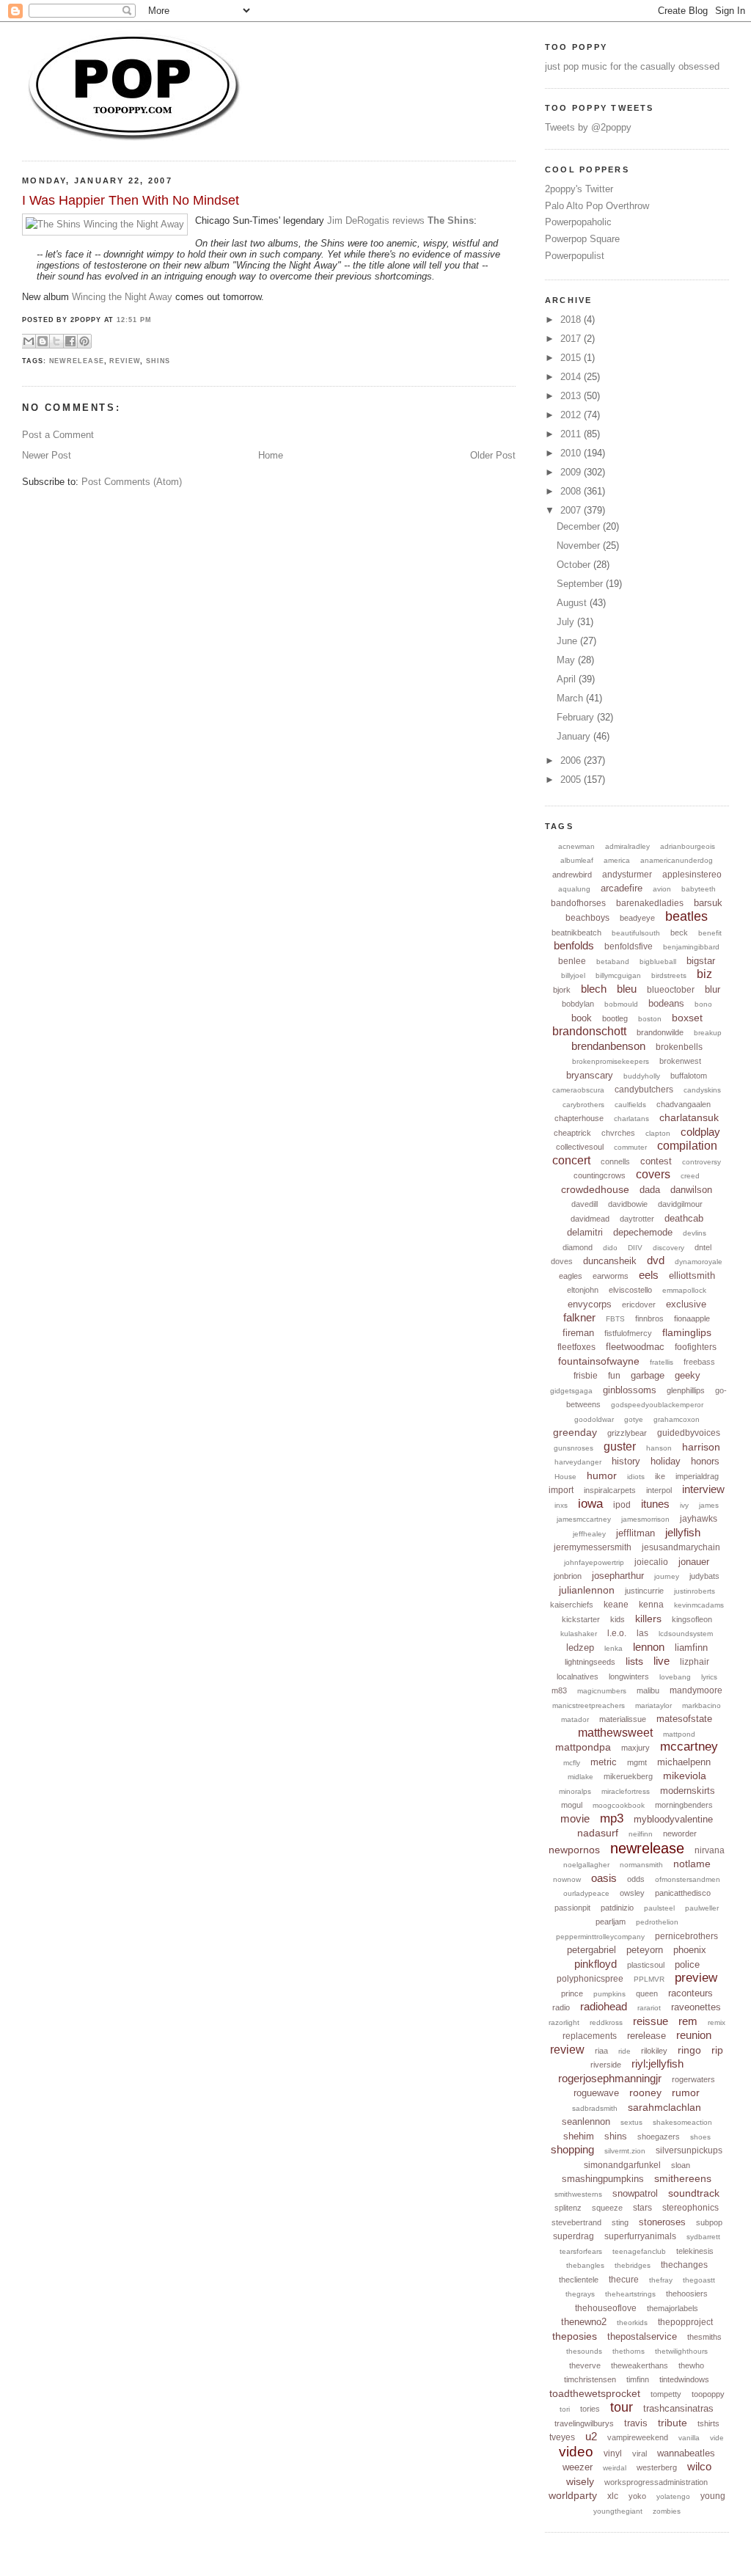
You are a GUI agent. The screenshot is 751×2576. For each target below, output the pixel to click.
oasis (604, 1878)
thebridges (633, 2265)
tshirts (708, 2423)
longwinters (629, 1676)
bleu (627, 989)
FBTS (615, 1319)
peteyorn (645, 1950)
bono (703, 1004)
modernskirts (688, 1791)
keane (616, 1605)
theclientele (579, 2280)
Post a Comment (58, 435)
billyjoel (573, 975)
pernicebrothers (686, 1936)
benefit (710, 933)
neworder (680, 1834)
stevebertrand (576, 2222)
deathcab (684, 1218)
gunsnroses (574, 1448)
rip (717, 2050)
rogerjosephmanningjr (610, 2078)
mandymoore (696, 1690)
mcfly (572, 1763)
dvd (656, 1260)
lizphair (695, 1662)
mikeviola (685, 1776)
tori (565, 2409)
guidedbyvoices (689, 1433)
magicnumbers (602, 1691)
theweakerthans (640, 2365)
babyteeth (699, 889)
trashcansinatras (678, 2408)
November (580, 546)
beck (679, 933)
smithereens (683, 2178)
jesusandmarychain (681, 1547)
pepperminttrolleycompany (600, 1937)
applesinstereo (692, 875)
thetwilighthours (681, 2351)
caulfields (630, 1105)
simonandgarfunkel (622, 2165)
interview (703, 1489)
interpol (659, 1490)
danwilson (691, 1190)
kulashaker (579, 1634)
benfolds (574, 945)
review (124, 361)
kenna (651, 1605)
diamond (578, 1247)
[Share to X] (56, 341)
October (575, 565)
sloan (681, 2165)
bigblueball (658, 962)
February (577, 717)
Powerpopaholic (578, 222)
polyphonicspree (590, 1979)
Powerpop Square (582, 239)
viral (640, 2453)
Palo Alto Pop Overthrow (597, 206)
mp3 (612, 1818)
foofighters (696, 1347)
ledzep (580, 1648)
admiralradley (627, 846)
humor (602, 1475)
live (662, 1661)
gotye (634, 1419)
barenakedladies (650, 903)
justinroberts (695, 1591)
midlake (580, 1777)
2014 (572, 377)
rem (688, 2021)
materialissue (623, 1719)
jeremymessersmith (593, 1547)
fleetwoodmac (635, 1347)
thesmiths (704, 2337)
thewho (691, 2365)
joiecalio (651, 1562)
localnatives (578, 1676)
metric (604, 1762)
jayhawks (699, 1519)
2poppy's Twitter (579, 189)
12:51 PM (134, 320)
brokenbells (679, 1047)
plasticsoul (646, 1965)
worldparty (573, 2495)
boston (650, 1019)
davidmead (590, 1219)
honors (705, 1461)
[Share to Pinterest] (84, 341)
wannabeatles (686, 2453)
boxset (687, 1018)
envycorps (590, 1304)
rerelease (646, 2036)
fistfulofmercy (628, 1333)
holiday (666, 1461)
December (580, 526)
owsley (632, 1893)
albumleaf (577, 860)
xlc (613, 2496)
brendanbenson (608, 1046)
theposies (575, 2336)
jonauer (694, 1562)
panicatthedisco (683, 1893)
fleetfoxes (576, 1347)
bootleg (615, 1018)
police (687, 1964)
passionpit (572, 1908)
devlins (695, 1233)
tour (622, 2407)
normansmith (641, 1865)
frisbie (586, 1376)
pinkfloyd (596, 1964)
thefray (661, 2280)
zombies (667, 2511)
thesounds (584, 2351)
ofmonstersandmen (688, 1879)
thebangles (585, 2265)
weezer (578, 2467)
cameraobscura (578, 1090)
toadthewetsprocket (595, 2393)
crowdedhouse (595, 1189)
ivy (684, 1505)
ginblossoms (630, 1390)
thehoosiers (687, 2294)
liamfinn (691, 1648)
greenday (575, 1432)
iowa (590, 1504)
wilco (699, 2466)
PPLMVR (649, 1979)
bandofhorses (578, 903)
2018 (572, 320)
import (561, 1490)
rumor (686, 2092)
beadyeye (637, 918)
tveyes (562, 2437)
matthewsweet (615, 1733)
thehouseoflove (606, 2308)
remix (717, 2022)
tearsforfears (581, 2251)
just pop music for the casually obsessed (632, 66)
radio (561, 2007)
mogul (572, 1805)
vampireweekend (638, 2437)
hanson (659, 1448)
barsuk (708, 903)
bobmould (621, 1004)
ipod (622, 1505)
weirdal (615, 2468)
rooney (645, 2092)
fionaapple (692, 1318)
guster (620, 1446)
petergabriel (591, 1950)
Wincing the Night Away (122, 297)
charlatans (631, 1119)
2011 (572, 434)
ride (624, 2051)
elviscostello (630, 1290)
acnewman (576, 846)
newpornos (574, 1850)
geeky (688, 1375)
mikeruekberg (628, 1776)
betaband (613, 962)
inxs (561, 1505)
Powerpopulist (575, 256)
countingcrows (600, 1175)
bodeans (666, 1003)
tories (590, 2409)
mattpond (679, 1734)
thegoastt (699, 2280)
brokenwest (680, 1061)
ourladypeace (586, 1893)
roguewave (596, 2093)
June (568, 641)
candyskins (702, 1090)
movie (575, 1818)
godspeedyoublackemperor (657, 1405)
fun (614, 1376)
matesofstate (684, 1719)
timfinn (638, 2379)
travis (636, 2423)
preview (696, 1978)
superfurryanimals (640, 2236)
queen (647, 1993)
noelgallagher (586, 1865)
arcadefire (622, 888)
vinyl (613, 2453)
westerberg (657, 2467)
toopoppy (708, 2394)
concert (571, 1160)
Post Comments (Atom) (132, 482)
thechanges (684, 2265)
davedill (585, 1204)
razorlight (564, 2022)
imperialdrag (697, 1476)
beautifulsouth (636, 933)
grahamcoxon (677, 1419)
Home (271, 455)
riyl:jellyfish (657, 2064)
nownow (567, 1879)
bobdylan (578, 1004)
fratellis (662, 1362)
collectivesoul (580, 1147)
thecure (624, 2280)
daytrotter (637, 1219)
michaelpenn (684, 1762)
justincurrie (644, 1591)
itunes (655, 1504)
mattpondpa (583, 1747)
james (709, 1505)
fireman (578, 1333)
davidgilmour (680, 1204)
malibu (648, 1690)
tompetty (666, 2394)
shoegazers (659, 2137)
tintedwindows (684, 2379)
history (626, 1461)
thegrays (580, 2294)
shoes (700, 2137)
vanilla (689, 2438)
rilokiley (654, 2051)
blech (594, 989)
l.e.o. (617, 1633)
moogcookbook (619, 1805)
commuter (630, 1147)
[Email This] (29, 341)
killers (648, 1619)
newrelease (77, 361)
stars (642, 2208)
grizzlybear (627, 1433)
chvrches (618, 1133)
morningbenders (684, 1805)
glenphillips (686, 1390)
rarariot (649, 2008)
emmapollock (684, 1290)
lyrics (709, 1677)
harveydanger (578, 1462)
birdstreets (669, 975)
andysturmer (627, 875)
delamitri (585, 1232)
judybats (704, 1576)
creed (690, 1176)
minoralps (575, 1791)
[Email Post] (96, 340)
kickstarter (581, 1619)
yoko (637, 2496)
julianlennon (587, 1590)
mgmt (637, 1762)
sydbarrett (703, 2237)
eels (649, 1275)
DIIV (635, 1248)
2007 (572, 510)
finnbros (649, 1318)
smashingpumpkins (603, 2179)
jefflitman (635, 1533)
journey (667, 1576)
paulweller (702, 1908)
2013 (572, 396)
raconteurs (690, 1993)
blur (712, 989)
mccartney (689, 1747)
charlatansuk (689, 1117)
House (565, 1477)
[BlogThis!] (43, 341)
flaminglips (687, 1332)
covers (653, 1174)
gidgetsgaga (571, 1391)
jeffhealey (589, 1534)
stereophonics (690, 2208)
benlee (572, 961)
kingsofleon (692, 1619)
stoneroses (662, 2222)
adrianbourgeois (688, 846)
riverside (606, 2065)
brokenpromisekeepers (611, 1061)
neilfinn (641, 1834)
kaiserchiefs (572, 1605)
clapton (658, 1133)
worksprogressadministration (656, 2482)
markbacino (701, 1705)
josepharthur (618, 1576)
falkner (579, 1317)
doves (562, 1261)
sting (620, 2222)
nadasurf (598, 1833)
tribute (673, 2423)
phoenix (690, 1950)
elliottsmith (692, 1276)
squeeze (607, 2208)
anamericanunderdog (677, 860)
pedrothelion (657, 1922)
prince (572, 1993)
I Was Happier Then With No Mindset (131, 200)
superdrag (574, 2236)
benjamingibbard (691, 947)
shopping (572, 2149)
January (575, 736)
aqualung (574, 889)
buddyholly (642, 1076)
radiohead (604, 2006)
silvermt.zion (625, 2151)
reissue (651, 2021)
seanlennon (586, 2121)
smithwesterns (578, 2194)
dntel (703, 1247)
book (582, 1018)
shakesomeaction (682, 2122)
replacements (590, 2036)
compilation (687, 1146)
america (617, 860)
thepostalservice (642, 2336)
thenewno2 (584, 2322)
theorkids (632, 2323)
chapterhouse (579, 1118)
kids (618, 1619)
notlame (692, 1864)
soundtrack (694, 2193)
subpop (709, 2222)
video (576, 2452)
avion (662, 889)
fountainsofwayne (599, 1361)
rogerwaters (693, 2079)
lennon (649, 1647)
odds (636, 1879)
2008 (572, 491)
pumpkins (609, 1994)
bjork (562, 990)
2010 (572, 453)
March (571, 698)
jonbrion (568, 1576)
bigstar (701, 961)
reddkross (606, 2022)
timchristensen (590, 2379)
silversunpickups (689, 2150)
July (567, 622)
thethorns (629, 2351)
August (573, 603)
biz (704, 974)
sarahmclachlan (664, 2107)
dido (610, 1248)
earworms (611, 1276)
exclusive (686, 1304)
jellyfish (683, 1532)
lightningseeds (590, 1662)
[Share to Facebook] (70, 341)
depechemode (643, 1232)
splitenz (568, 2208)
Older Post (493, 455)
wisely (580, 2481)
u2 (591, 2436)
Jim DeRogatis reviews (400, 220)
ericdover (639, 1305)
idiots (636, 1477)
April (568, 679)
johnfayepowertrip (594, 1562)
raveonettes (696, 2007)
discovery (668, 1248)
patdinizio (617, 1908)
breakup (708, 1033)
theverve (585, 2365)
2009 (572, 472)
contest (656, 1161)
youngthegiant (618, 2511)
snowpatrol (635, 2193)
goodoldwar (594, 1419)
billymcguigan (618, 975)
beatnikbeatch (576, 933)
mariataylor (653, 1705)
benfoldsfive (629, 946)
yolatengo (673, 2496)
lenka (613, 1648)
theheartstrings (630, 2294)
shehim (579, 2136)
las (642, 1633)
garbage (648, 1375)
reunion (694, 2035)
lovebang (675, 1677)
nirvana (710, 1850)
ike (660, 1476)
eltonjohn (583, 1290)
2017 (572, 339)
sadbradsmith (595, 2108)
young (713, 2496)
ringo (689, 2050)
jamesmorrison (645, 1519)
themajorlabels (673, 2308)
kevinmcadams (699, 1605)
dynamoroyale (699, 1262)
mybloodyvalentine (673, 1819)
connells (615, 1161)
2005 (572, 780)
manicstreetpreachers (589, 1705)
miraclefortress (626, 1791)
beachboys (587, 918)
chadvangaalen (684, 1104)
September (581, 584)
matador (575, 1719)
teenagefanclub (639, 2251)
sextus (631, 2122)
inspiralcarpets (610, 1490)
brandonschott (589, 1031)
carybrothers (583, 1105)
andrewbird (572, 875)
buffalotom (689, 1076)
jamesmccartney (584, 1519)
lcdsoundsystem (686, 1634)
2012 (572, 415)
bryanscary (590, 1075)
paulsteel (659, 1908)
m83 (559, 1690)
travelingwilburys (584, 2423)
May (567, 660)
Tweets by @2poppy (588, 127)
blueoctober (671, 990)
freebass (699, 1362)
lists (634, 1661)
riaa (601, 2051)
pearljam (611, 1922)
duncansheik (610, 1261)
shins (158, 361)
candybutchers (644, 1090)
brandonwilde (660, 1032)
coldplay (700, 1132)
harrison (701, 1447)
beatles (686, 916)
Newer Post (47, 455)
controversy (701, 1162)
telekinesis (695, 2251)
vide (717, 2438)
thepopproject (685, 2322)
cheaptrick (572, 1133)
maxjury (635, 1748)
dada (650, 1190)
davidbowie (628, 1204)
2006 (572, 760)
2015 (572, 358)
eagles (571, 1276)
